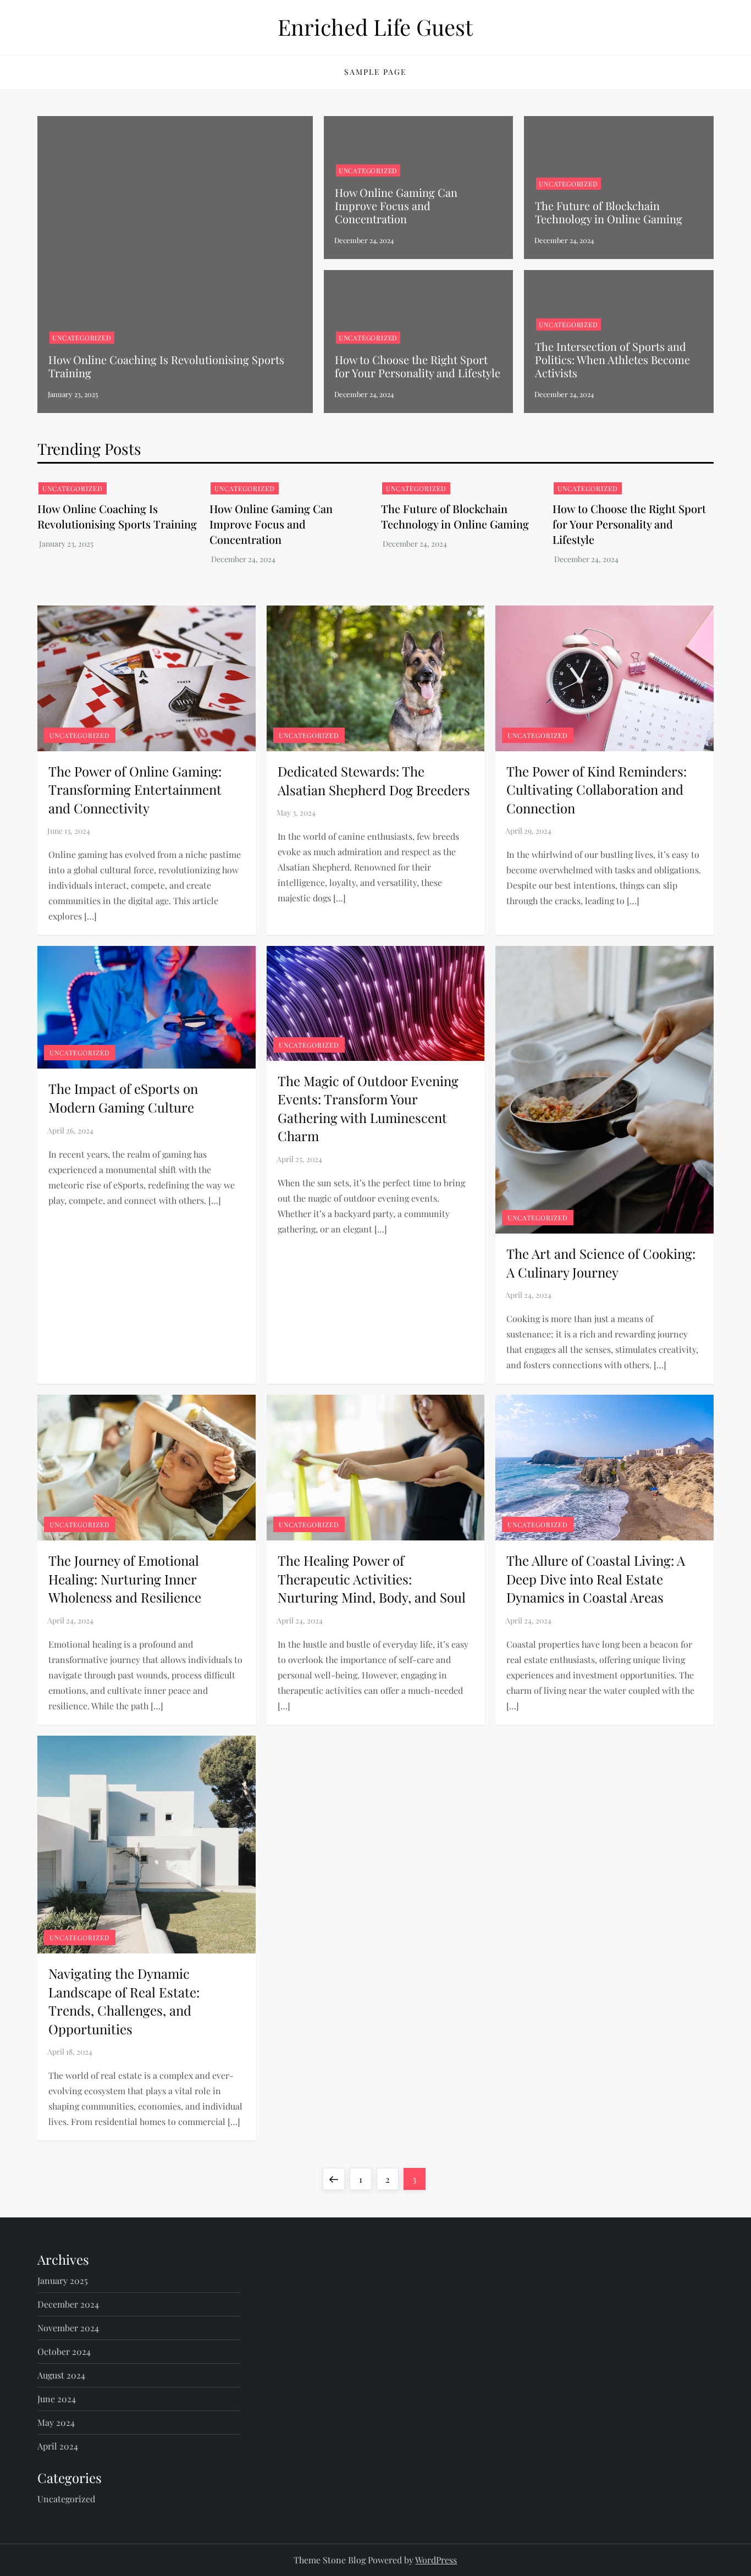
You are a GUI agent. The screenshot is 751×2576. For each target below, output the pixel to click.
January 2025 (63, 2280)
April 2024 (58, 2446)
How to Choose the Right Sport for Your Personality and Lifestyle (418, 366)
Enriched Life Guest (375, 27)
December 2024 (68, 2304)
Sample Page (375, 72)
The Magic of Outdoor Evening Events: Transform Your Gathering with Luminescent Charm (368, 1108)
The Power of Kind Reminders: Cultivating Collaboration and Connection (597, 789)
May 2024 (56, 2422)
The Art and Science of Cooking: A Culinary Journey (601, 1263)
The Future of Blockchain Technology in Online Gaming (609, 212)
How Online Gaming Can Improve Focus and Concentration (396, 205)
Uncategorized (82, 338)
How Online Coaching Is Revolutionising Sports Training (166, 366)
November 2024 (68, 2328)
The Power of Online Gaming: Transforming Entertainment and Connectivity (135, 789)
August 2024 (61, 2375)
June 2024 (57, 2399)
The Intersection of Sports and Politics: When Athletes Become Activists (612, 359)
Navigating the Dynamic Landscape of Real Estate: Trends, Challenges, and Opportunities (124, 2001)
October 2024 (64, 2351)
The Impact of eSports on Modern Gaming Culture (123, 1098)
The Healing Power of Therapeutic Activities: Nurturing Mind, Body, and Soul (372, 1579)
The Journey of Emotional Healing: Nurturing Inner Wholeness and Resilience (125, 1579)
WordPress (436, 2560)
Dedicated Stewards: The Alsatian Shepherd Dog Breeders (374, 780)
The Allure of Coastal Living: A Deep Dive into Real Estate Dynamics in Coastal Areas (596, 1579)
